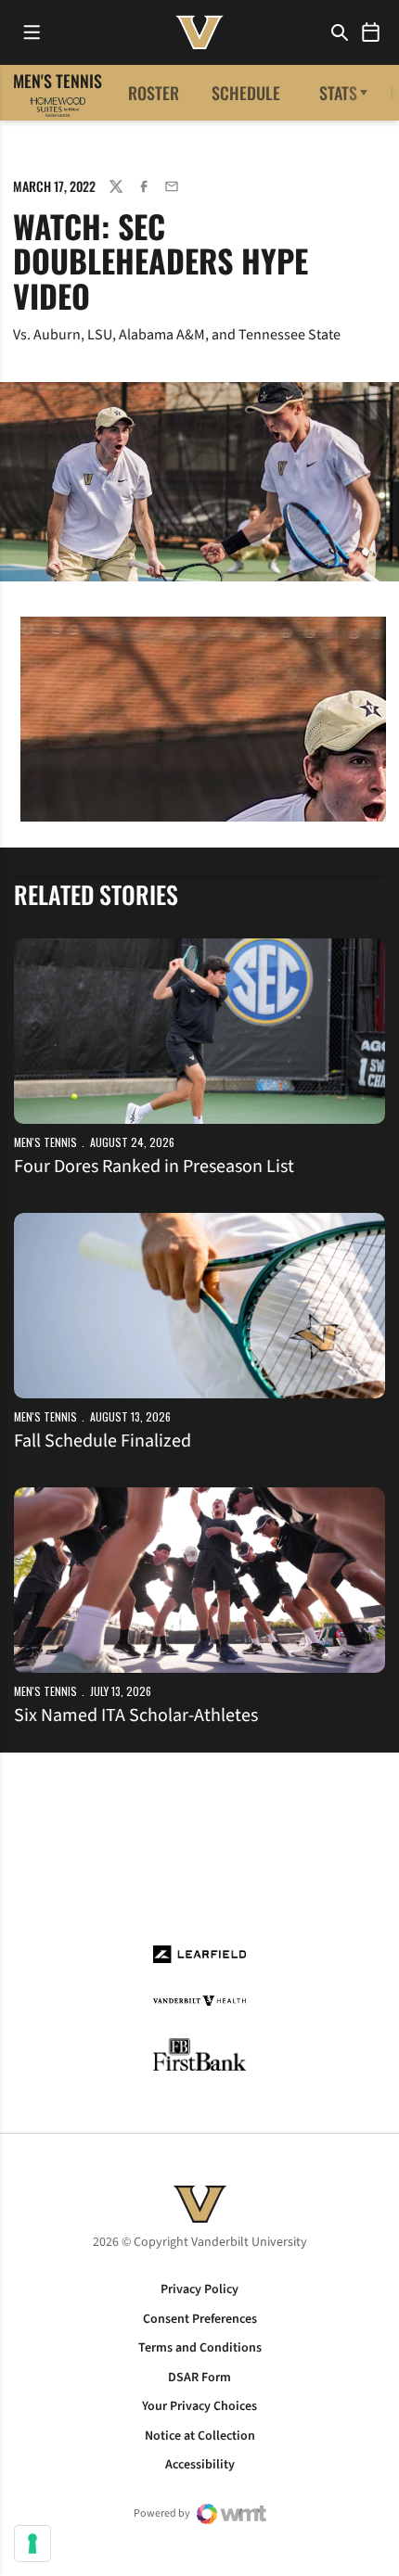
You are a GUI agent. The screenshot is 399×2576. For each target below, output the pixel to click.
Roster (154, 93)
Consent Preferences (200, 2319)
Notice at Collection (200, 2436)
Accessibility (200, 2465)
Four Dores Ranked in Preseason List (154, 1167)
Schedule (246, 93)
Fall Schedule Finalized (103, 1441)
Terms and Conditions (200, 2348)
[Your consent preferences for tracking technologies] (32, 2544)
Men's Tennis (45, 1142)
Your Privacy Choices (199, 2406)
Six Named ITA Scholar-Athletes (136, 1715)
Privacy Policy (199, 2289)
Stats (338, 93)
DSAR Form (199, 2378)
